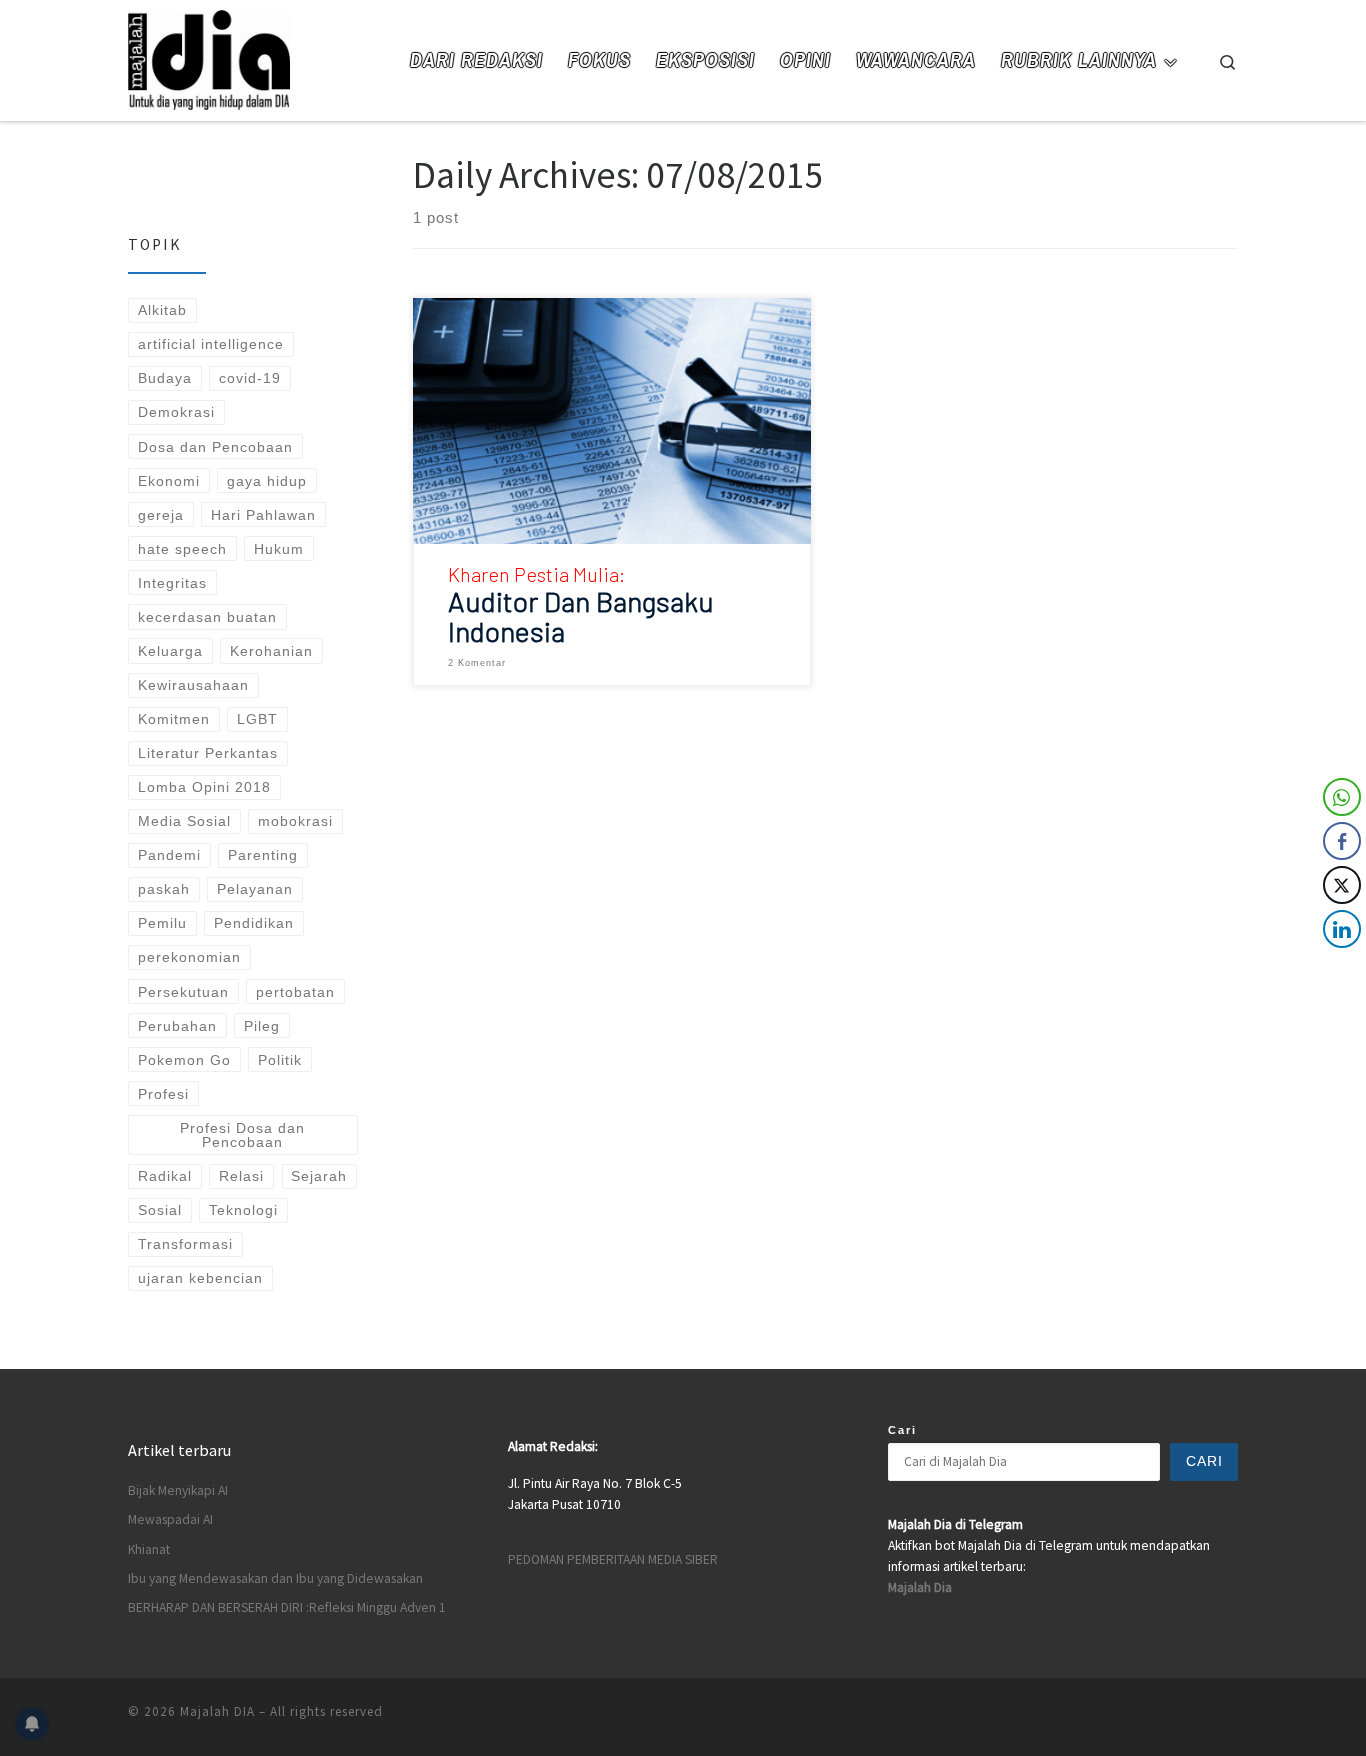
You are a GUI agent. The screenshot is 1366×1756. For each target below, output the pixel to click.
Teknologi (243, 1210)
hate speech (182, 549)
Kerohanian (271, 651)
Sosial (160, 1210)
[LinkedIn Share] (1342, 929)
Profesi (163, 1094)
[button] (1343, 969)
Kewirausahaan (193, 685)
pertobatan (295, 992)
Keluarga (170, 651)
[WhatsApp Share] (1342, 797)
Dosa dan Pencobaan (215, 447)
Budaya (165, 378)
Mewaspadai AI (170, 1519)
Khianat (149, 1549)
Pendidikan (254, 923)
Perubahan (177, 1026)
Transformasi (185, 1244)
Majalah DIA (217, 1711)
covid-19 (250, 378)
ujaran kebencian (200, 1278)
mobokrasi (295, 821)
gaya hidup (267, 481)
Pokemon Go (184, 1060)
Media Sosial (184, 821)
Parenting (263, 855)
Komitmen (174, 719)
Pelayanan (255, 889)
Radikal (165, 1176)
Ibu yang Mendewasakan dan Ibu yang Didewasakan (275, 1578)
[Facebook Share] (1342, 841)
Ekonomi (169, 481)
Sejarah (319, 1176)
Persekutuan (183, 992)
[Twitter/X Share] (1342, 885)
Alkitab (162, 310)
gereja (161, 515)
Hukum (279, 549)
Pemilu (162, 923)
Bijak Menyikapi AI (178, 1490)
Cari (902, 1430)
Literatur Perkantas (208, 753)
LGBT (257, 719)
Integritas (172, 583)
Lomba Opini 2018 (204, 787)
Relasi (241, 1176)
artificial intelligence (211, 344)
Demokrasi (176, 412)
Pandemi (169, 855)
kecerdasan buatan (207, 617)
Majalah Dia (920, 1587)
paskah (164, 889)
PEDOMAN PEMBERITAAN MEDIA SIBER (613, 1559)
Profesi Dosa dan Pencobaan (242, 1135)
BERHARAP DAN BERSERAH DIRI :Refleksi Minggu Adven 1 (287, 1607)
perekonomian (189, 957)
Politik (280, 1060)
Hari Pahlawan (263, 515)
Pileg (262, 1026)
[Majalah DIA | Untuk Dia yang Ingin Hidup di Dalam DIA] (209, 56)
